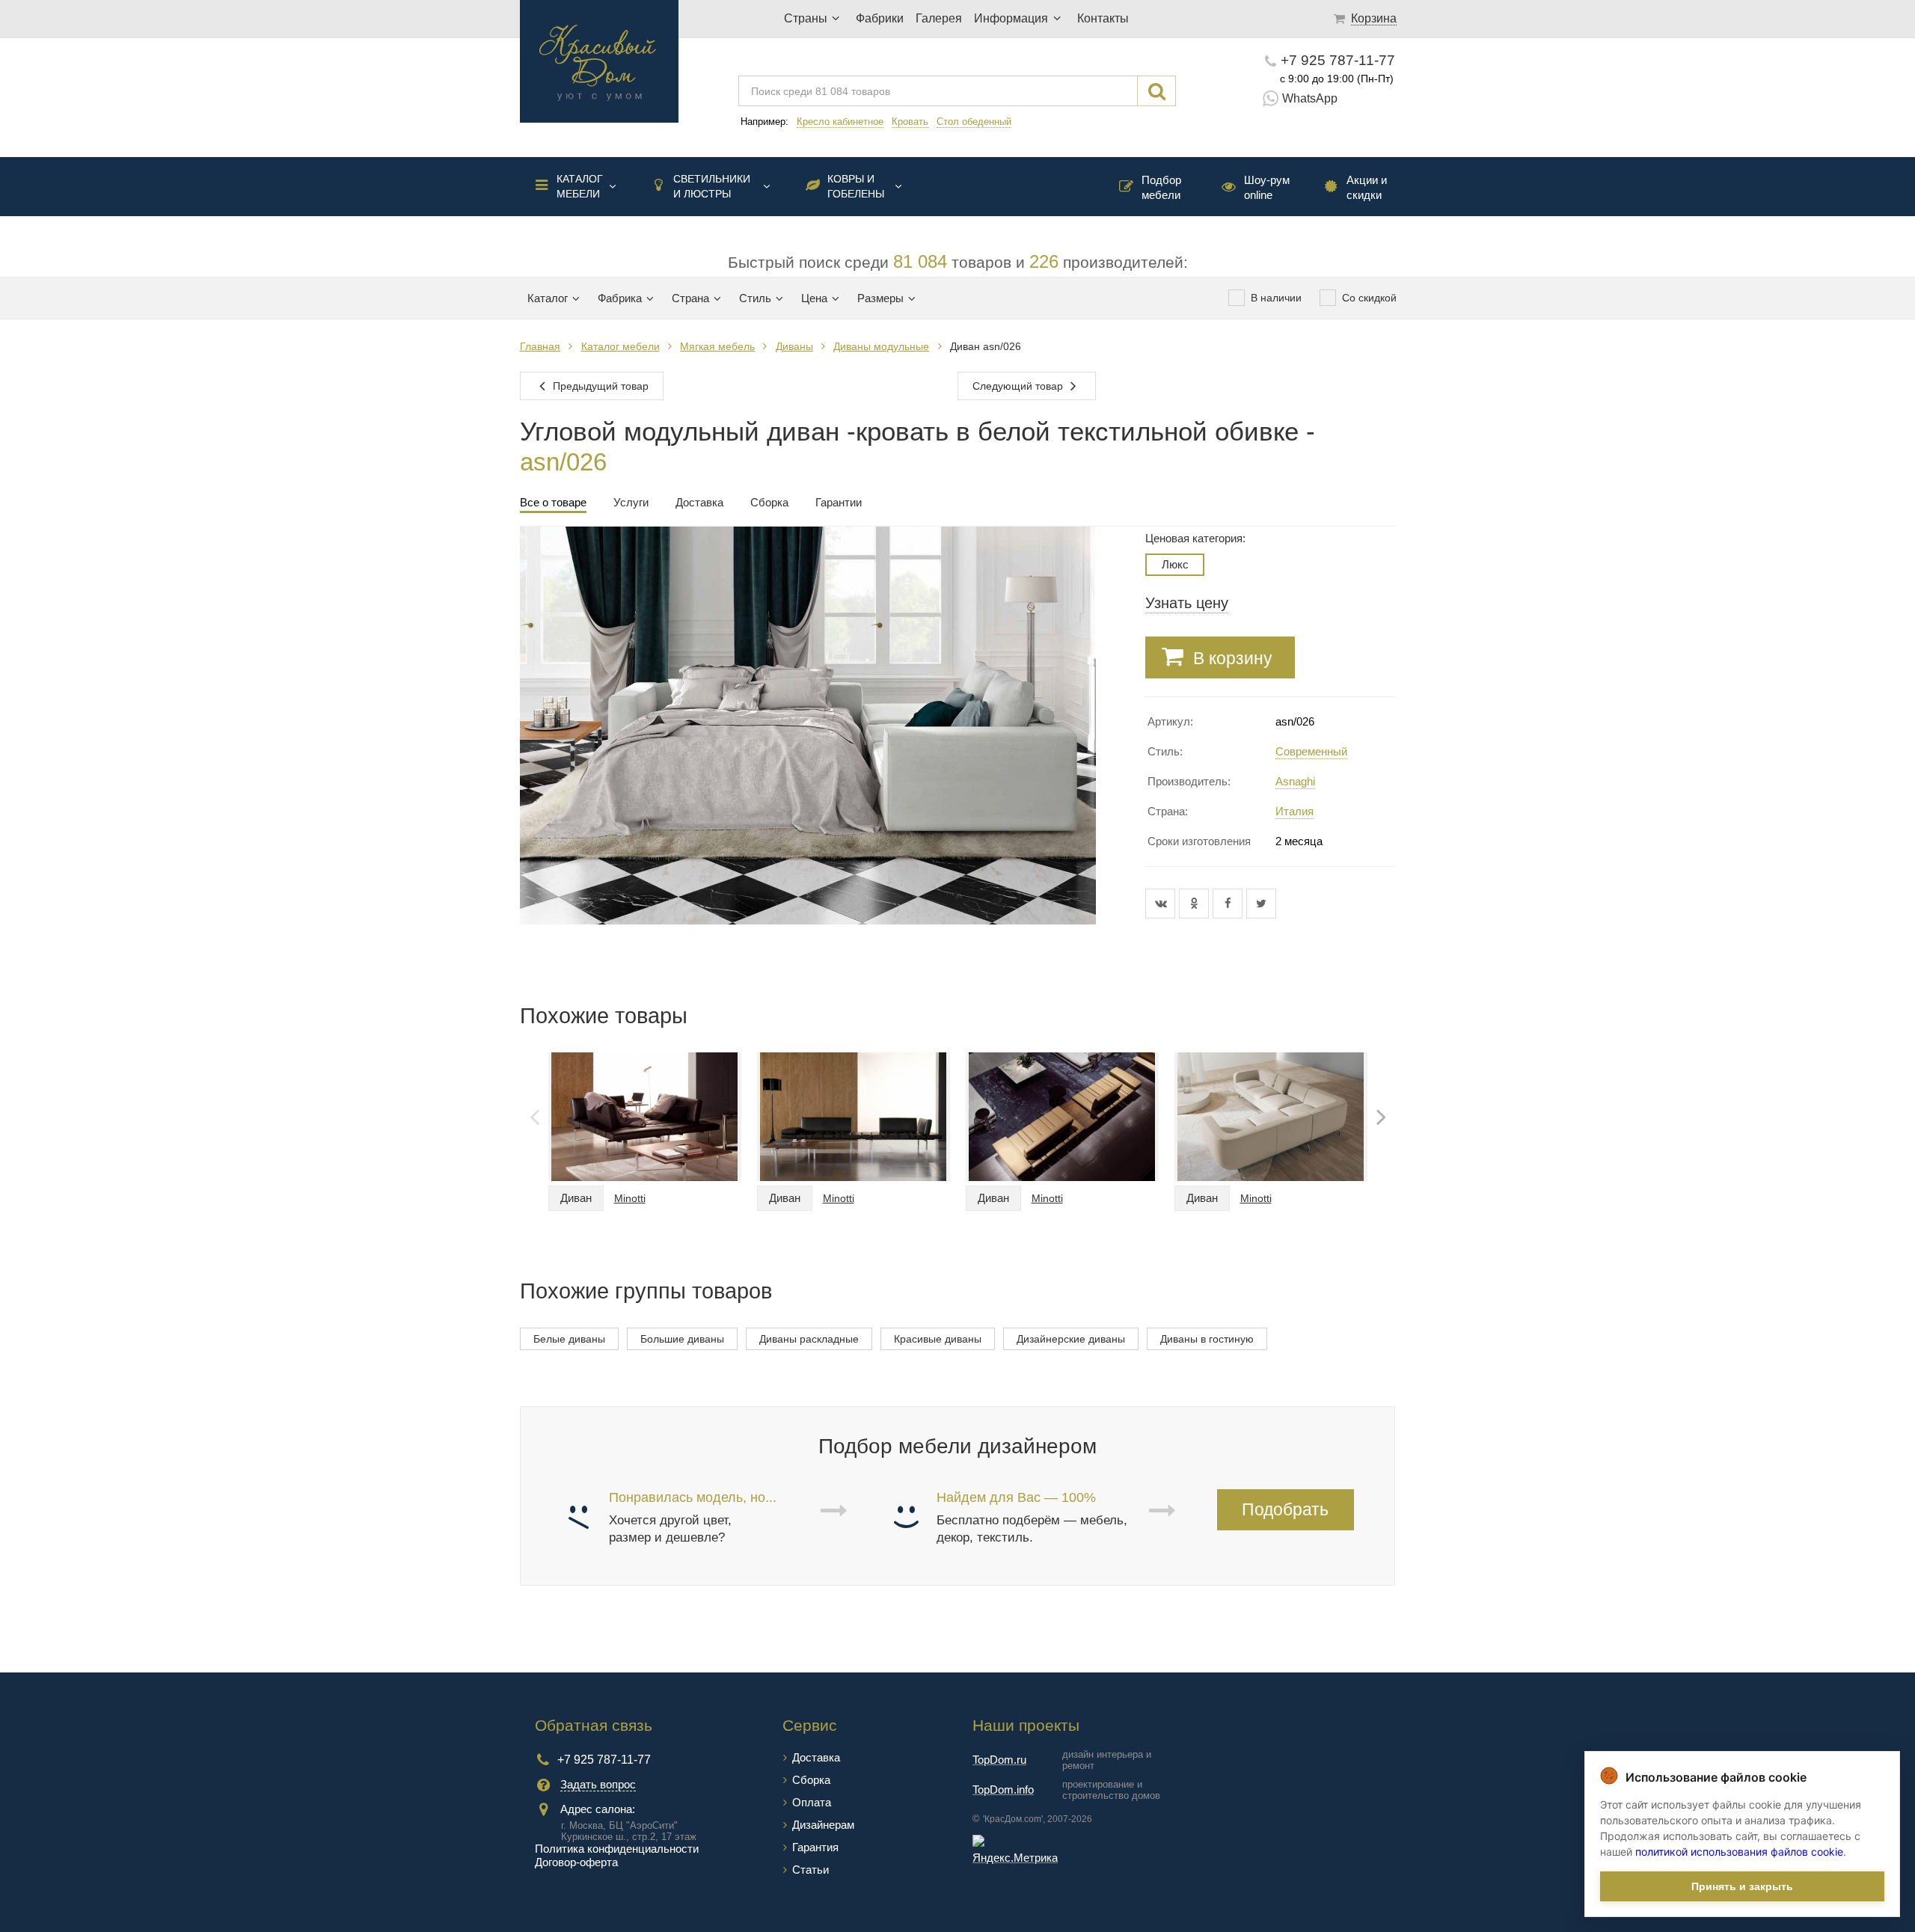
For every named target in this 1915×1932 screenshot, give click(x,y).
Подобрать (1285, 1509)
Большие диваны (682, 1339)
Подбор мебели (1161, 187)
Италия (1294, 811)
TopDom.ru (999, 1760)
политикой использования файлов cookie (1739, 1852)
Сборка (811, 1780)
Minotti (630, 1198)
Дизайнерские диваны (1071, 1339)
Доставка (816, 1757)
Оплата (812, 1802)
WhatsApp (1310, 98)
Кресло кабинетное (840, 122)
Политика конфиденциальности (617, 1849)
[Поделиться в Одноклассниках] (1196, 904)
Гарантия (815, 1847)
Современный (1311, 751)
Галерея (939, 18)
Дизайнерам (823, 1825)
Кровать (910, 122)
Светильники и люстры (712, 186)
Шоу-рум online (1267, 187)
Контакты (1103, 18)
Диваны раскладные (809, 1339)
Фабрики (880, 18)
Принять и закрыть (1742, 1886)
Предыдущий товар (599, 386)
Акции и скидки (1367, 187)
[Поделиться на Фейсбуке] (1229, 904)
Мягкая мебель (717, 346)
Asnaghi (1295, 781)
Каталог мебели (580, 186)
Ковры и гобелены (856, 186)
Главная (540, 346)
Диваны (794, 346)
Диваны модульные (881, 346)
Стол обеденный (974, 122)
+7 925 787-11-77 (1338, 60)
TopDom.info (1003, 1790)
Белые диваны (569, 1339)
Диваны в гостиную (1207, 1339)
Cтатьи (811, 1870)
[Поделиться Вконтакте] (1162, 904)
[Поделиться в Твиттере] (1261, 904)
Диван (576, 1198)
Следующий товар (1019, 386)
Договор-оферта (576, 1862)
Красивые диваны (938, 1339)
